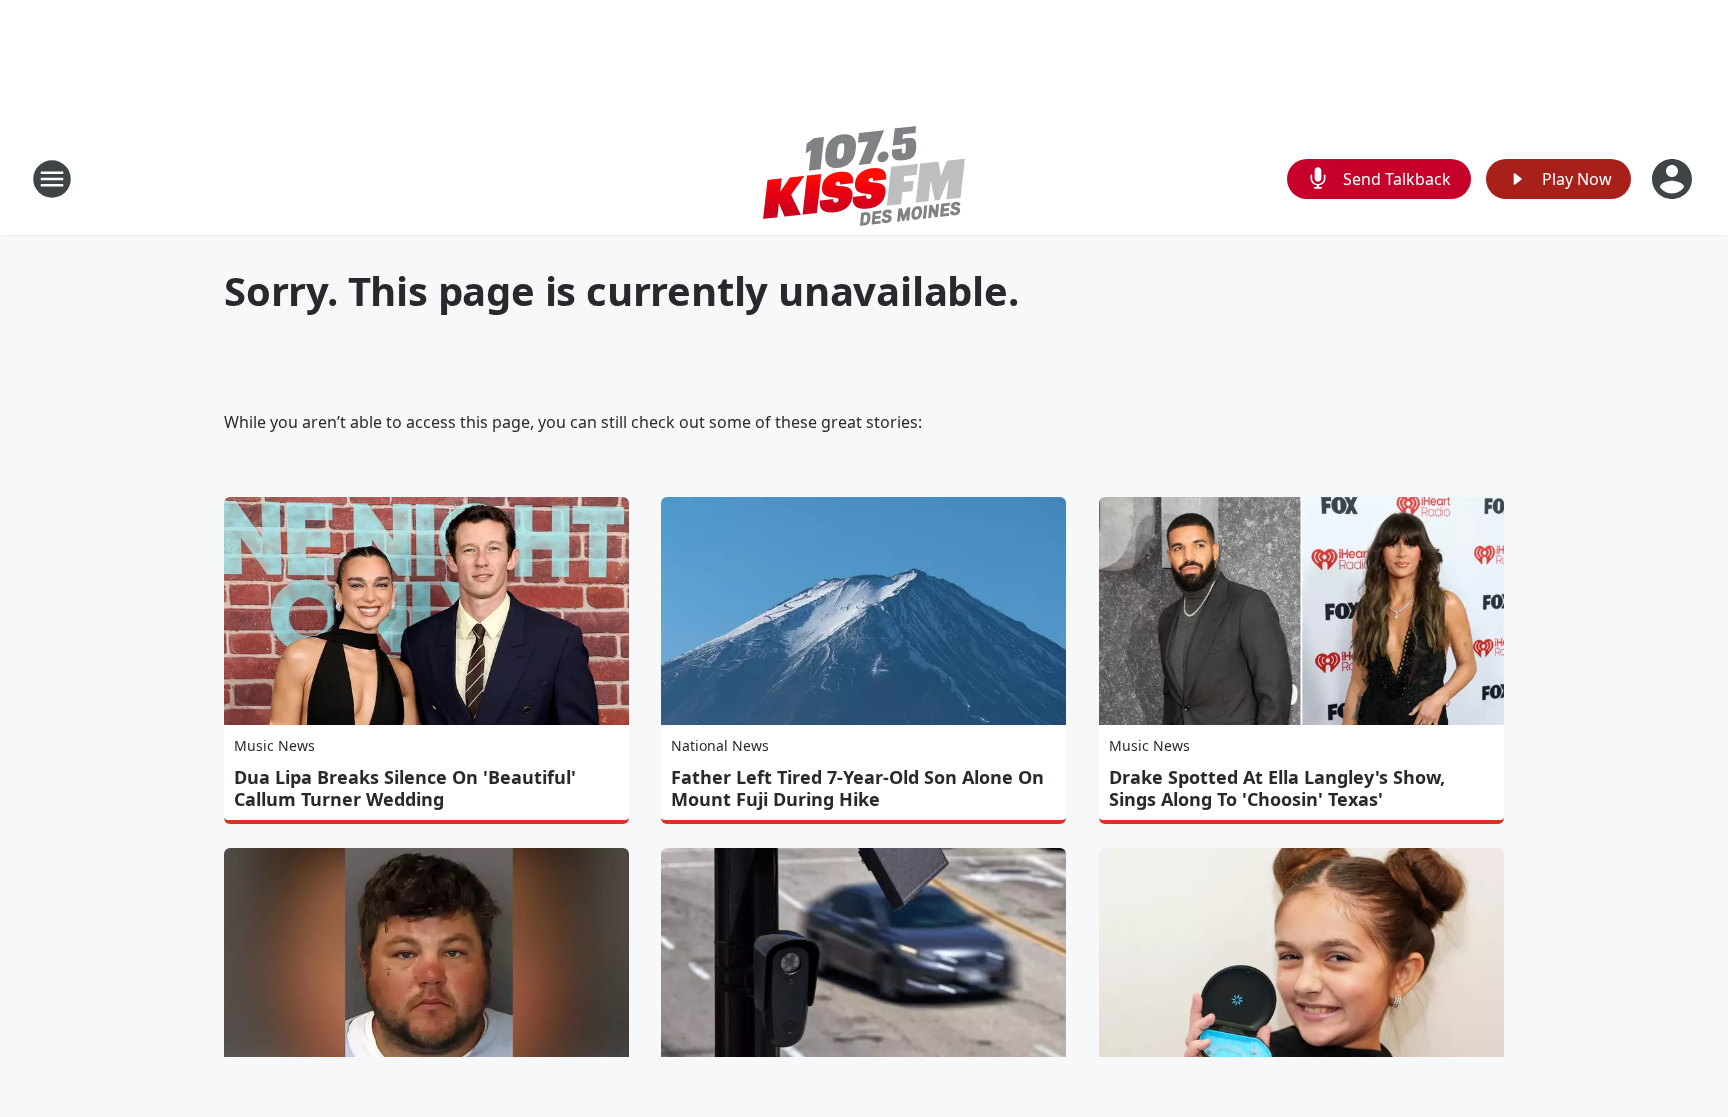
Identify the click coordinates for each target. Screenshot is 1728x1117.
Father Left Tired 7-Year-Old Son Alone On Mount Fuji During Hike (857, 788)
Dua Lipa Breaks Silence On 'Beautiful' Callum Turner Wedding (405, 788)
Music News (274, 745)
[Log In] (1674, 179)
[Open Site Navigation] (52, 179)
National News (720, 745)
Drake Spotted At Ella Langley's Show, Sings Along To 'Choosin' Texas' (1277, 788)
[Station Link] (864, 178)
